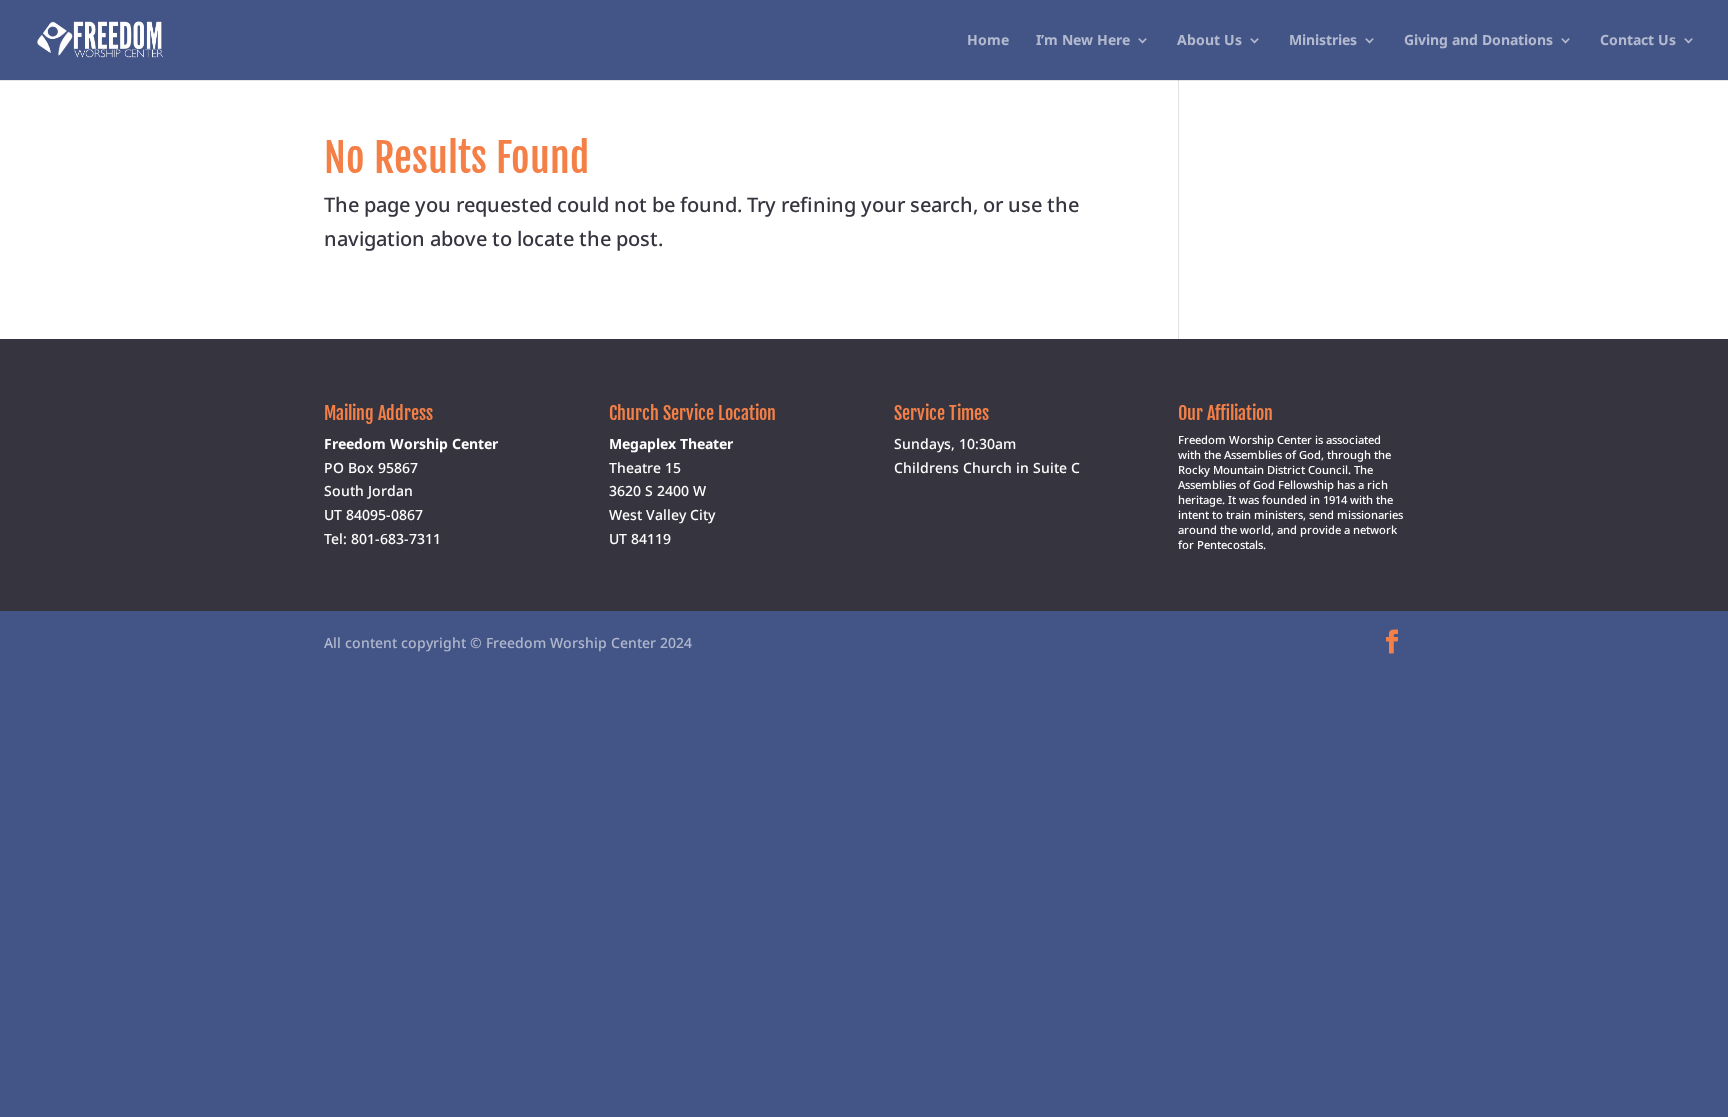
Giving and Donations (1478, 41)
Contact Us (1638, 41)
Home (988, 41)
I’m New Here (1083, 41)
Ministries (1323, 41)
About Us (1209, 41)
